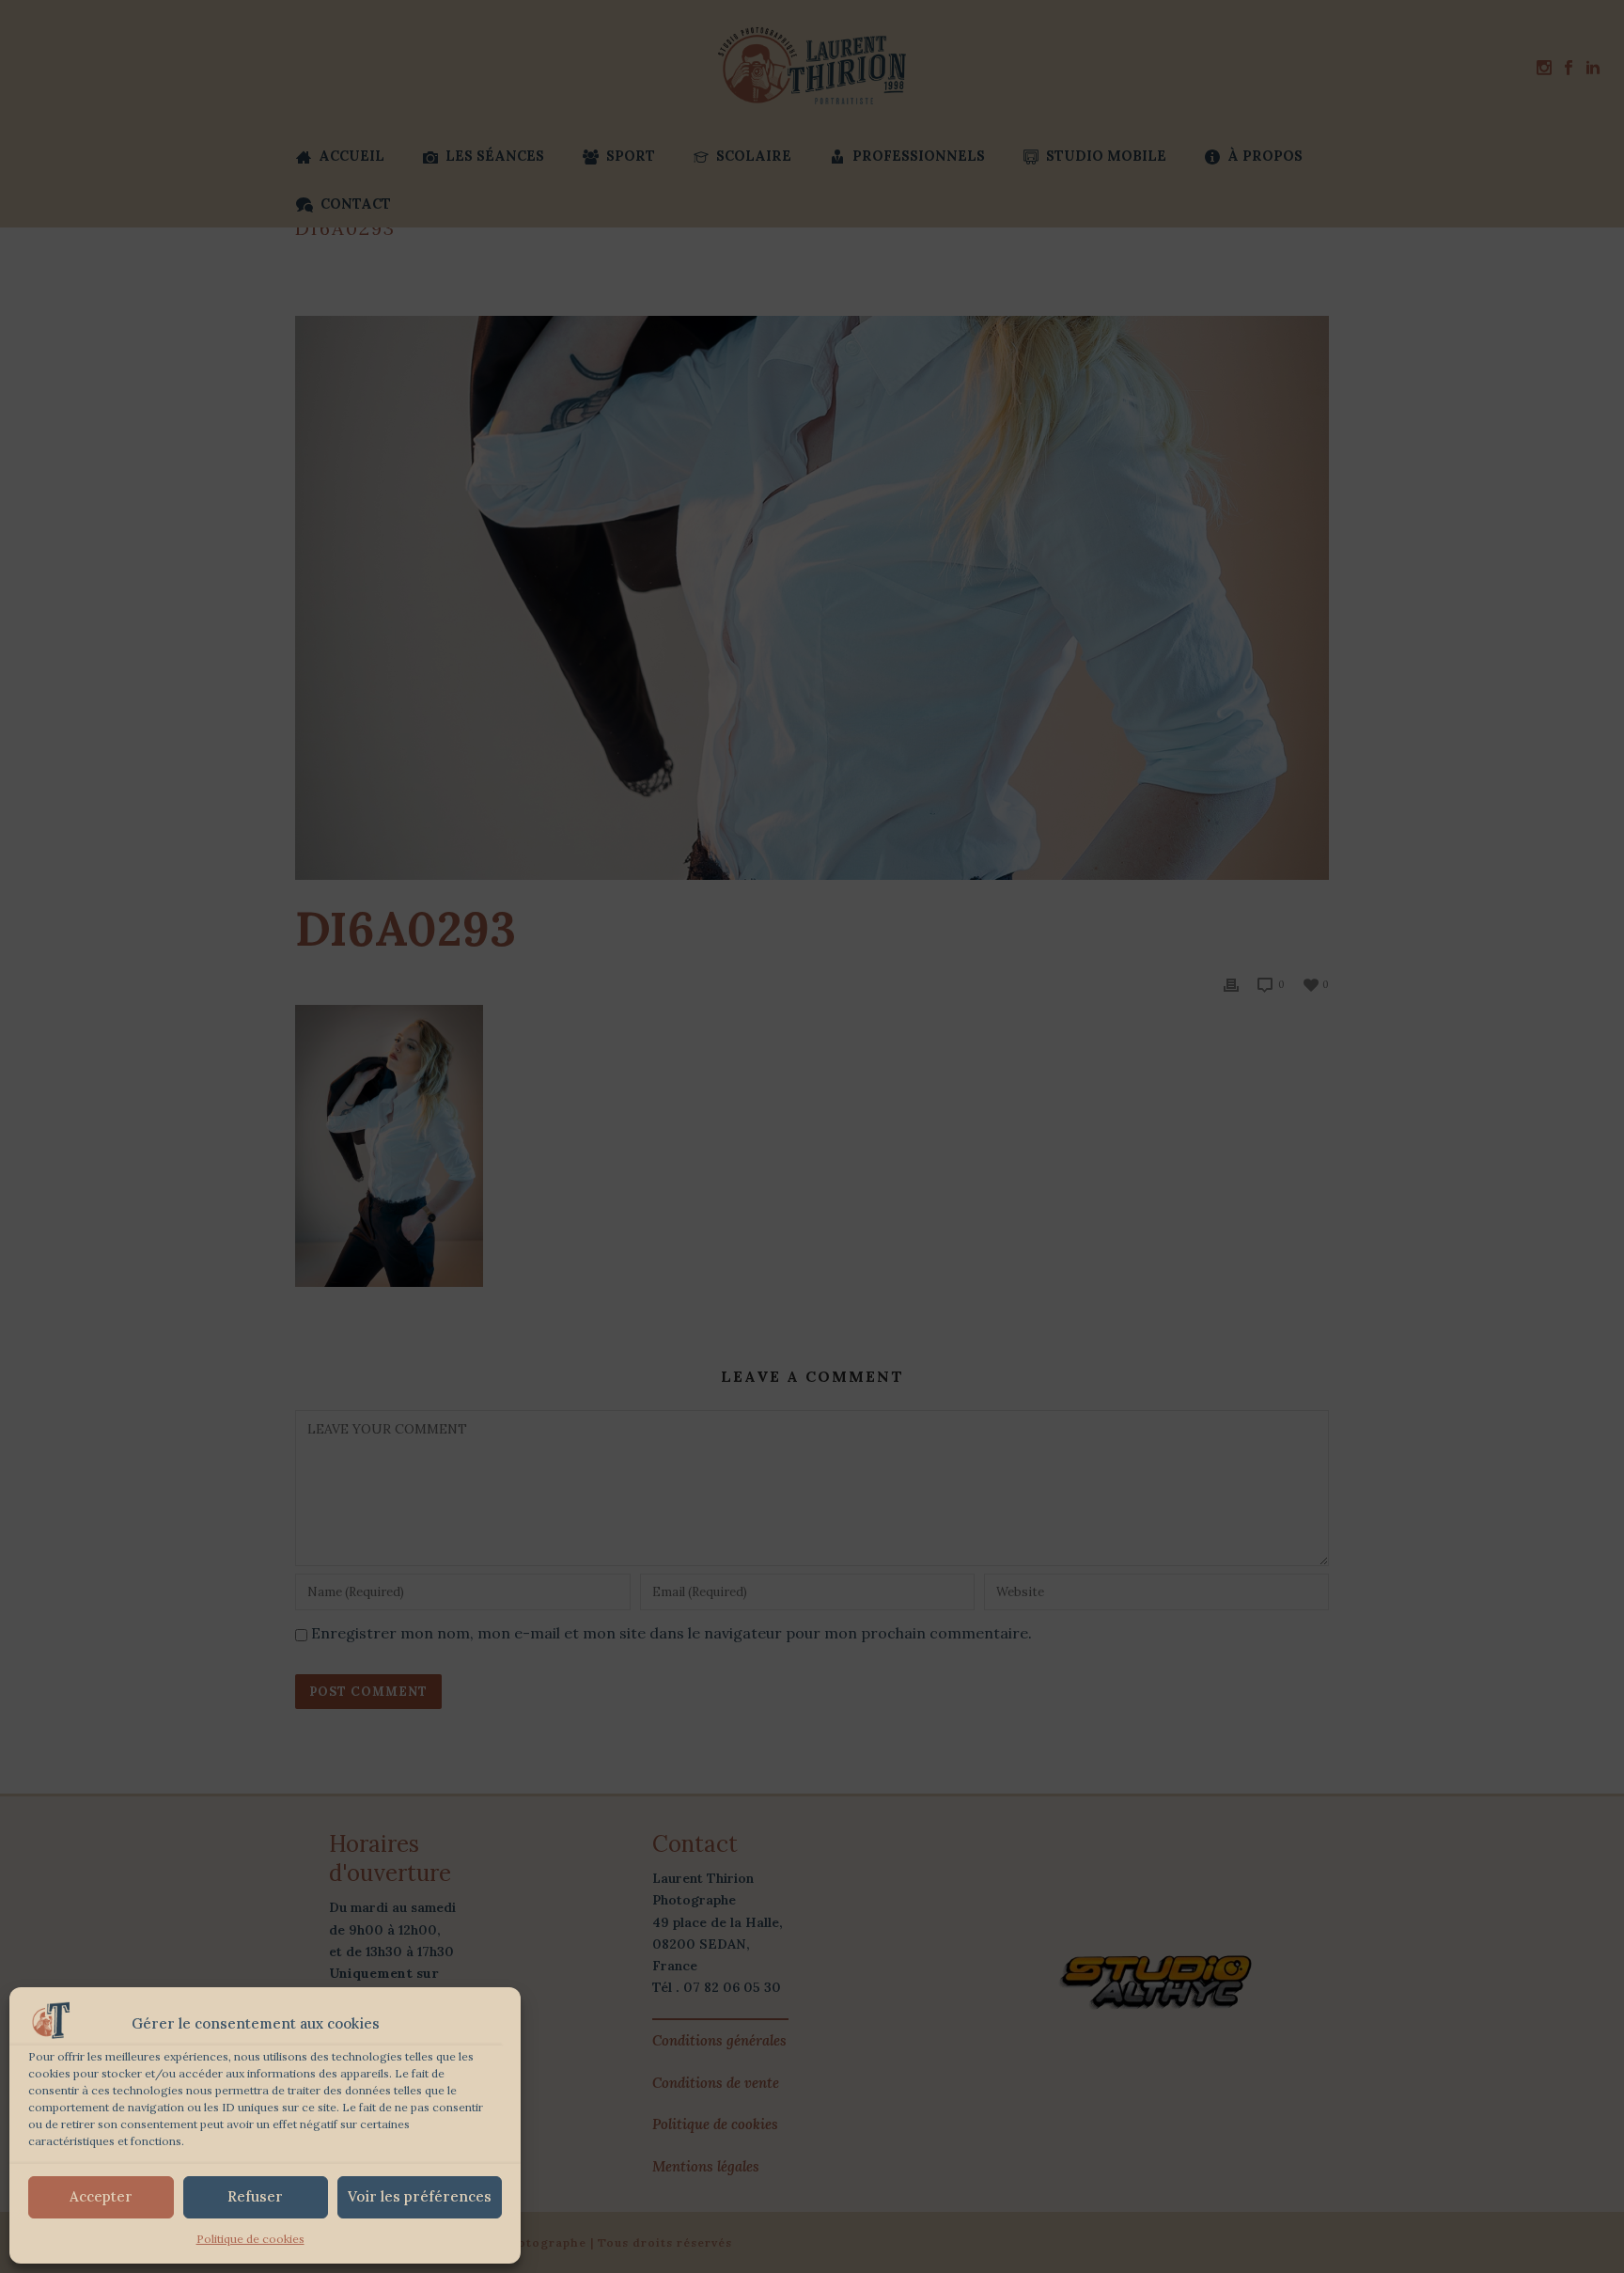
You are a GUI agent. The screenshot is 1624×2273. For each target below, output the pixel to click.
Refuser (255, 2196)
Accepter (101, 2196)
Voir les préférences (420, 2196)
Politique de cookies (250, 2239)
